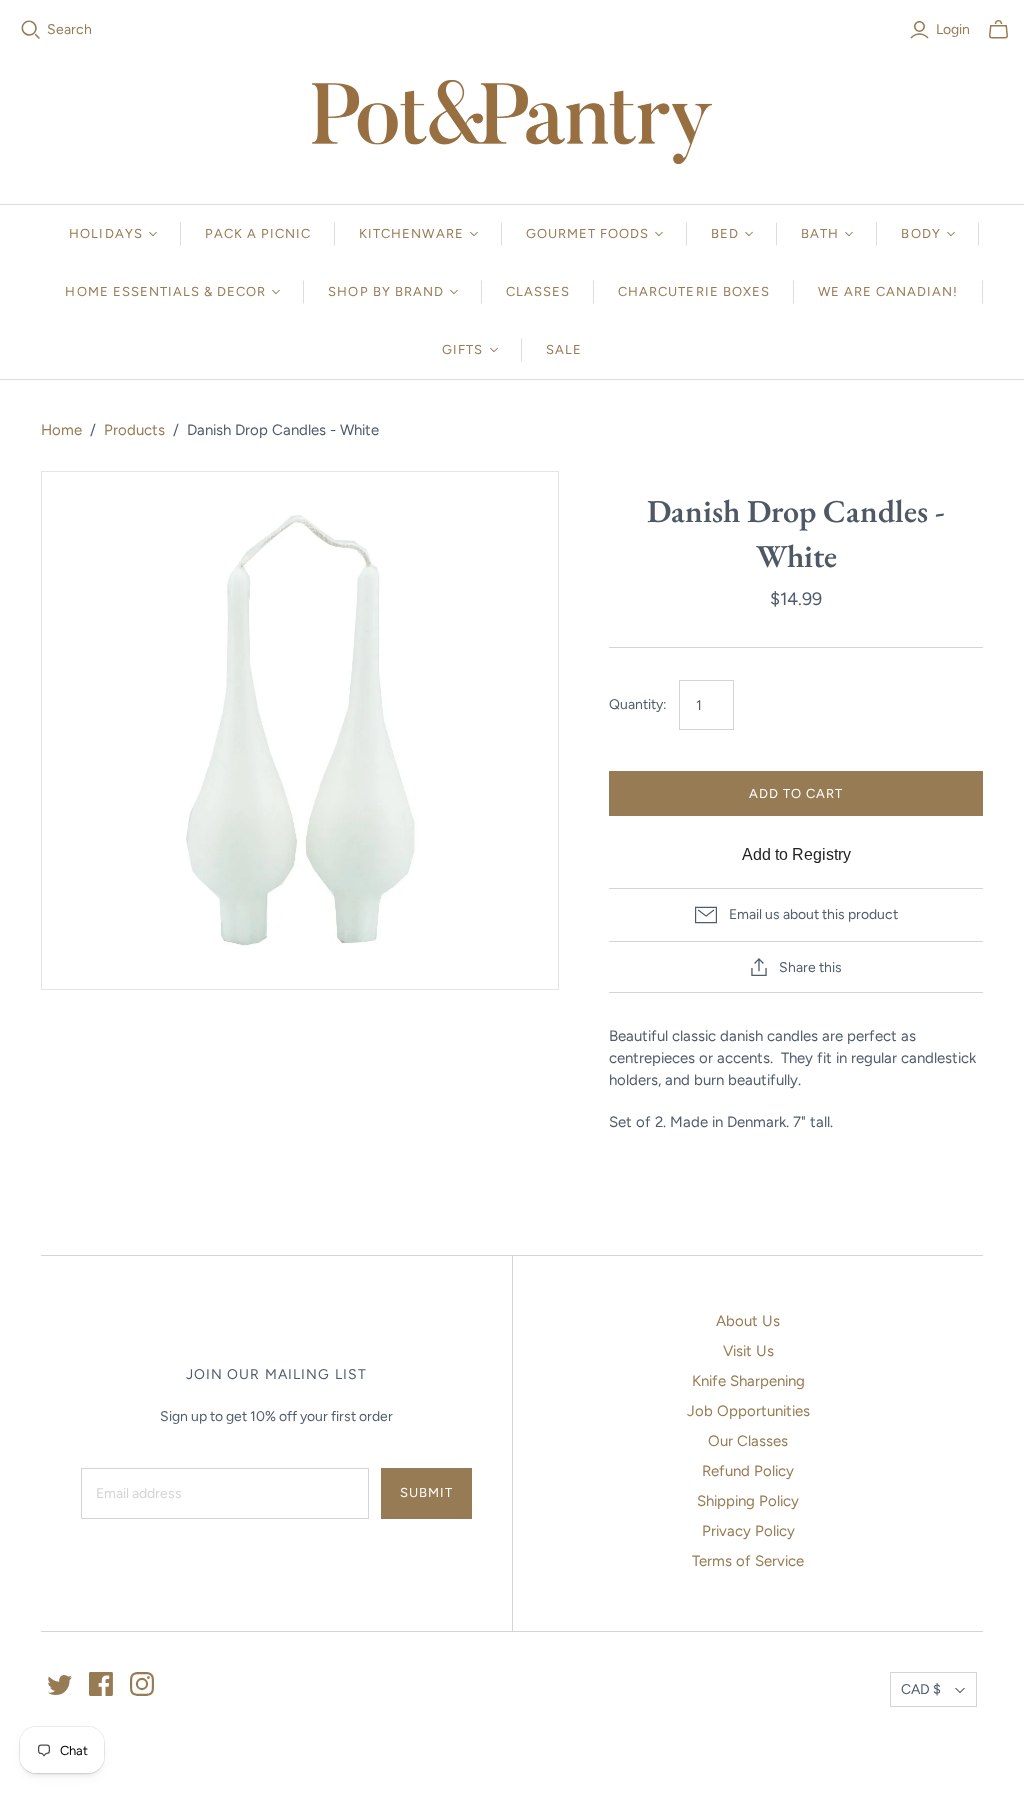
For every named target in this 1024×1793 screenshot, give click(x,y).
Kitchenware (411, 233)
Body (920, 233)
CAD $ (921, 1689)
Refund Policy (748, 1471)
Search (69, 29)
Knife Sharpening (748, 1381)
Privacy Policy (748, 1531)
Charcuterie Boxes (694, 291)
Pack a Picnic (258, 233)
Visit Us (748, 1351)
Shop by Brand (386, 291)
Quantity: (638, 704)
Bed (725, 233)
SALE (564, 349)
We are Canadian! (888, 291)
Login (953, 29)
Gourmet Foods (588, 233)
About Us (748, 1321)
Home (61, 430)
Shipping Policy (748, 1501)
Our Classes (748, 1441)
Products (134, 430)
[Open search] (31, 30)
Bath (820, 233)
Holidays (105, 233)
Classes (538, 291)
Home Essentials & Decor (165, 291)
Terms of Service (748, 1561)
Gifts (462, 349)
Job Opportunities (748, 1411)
